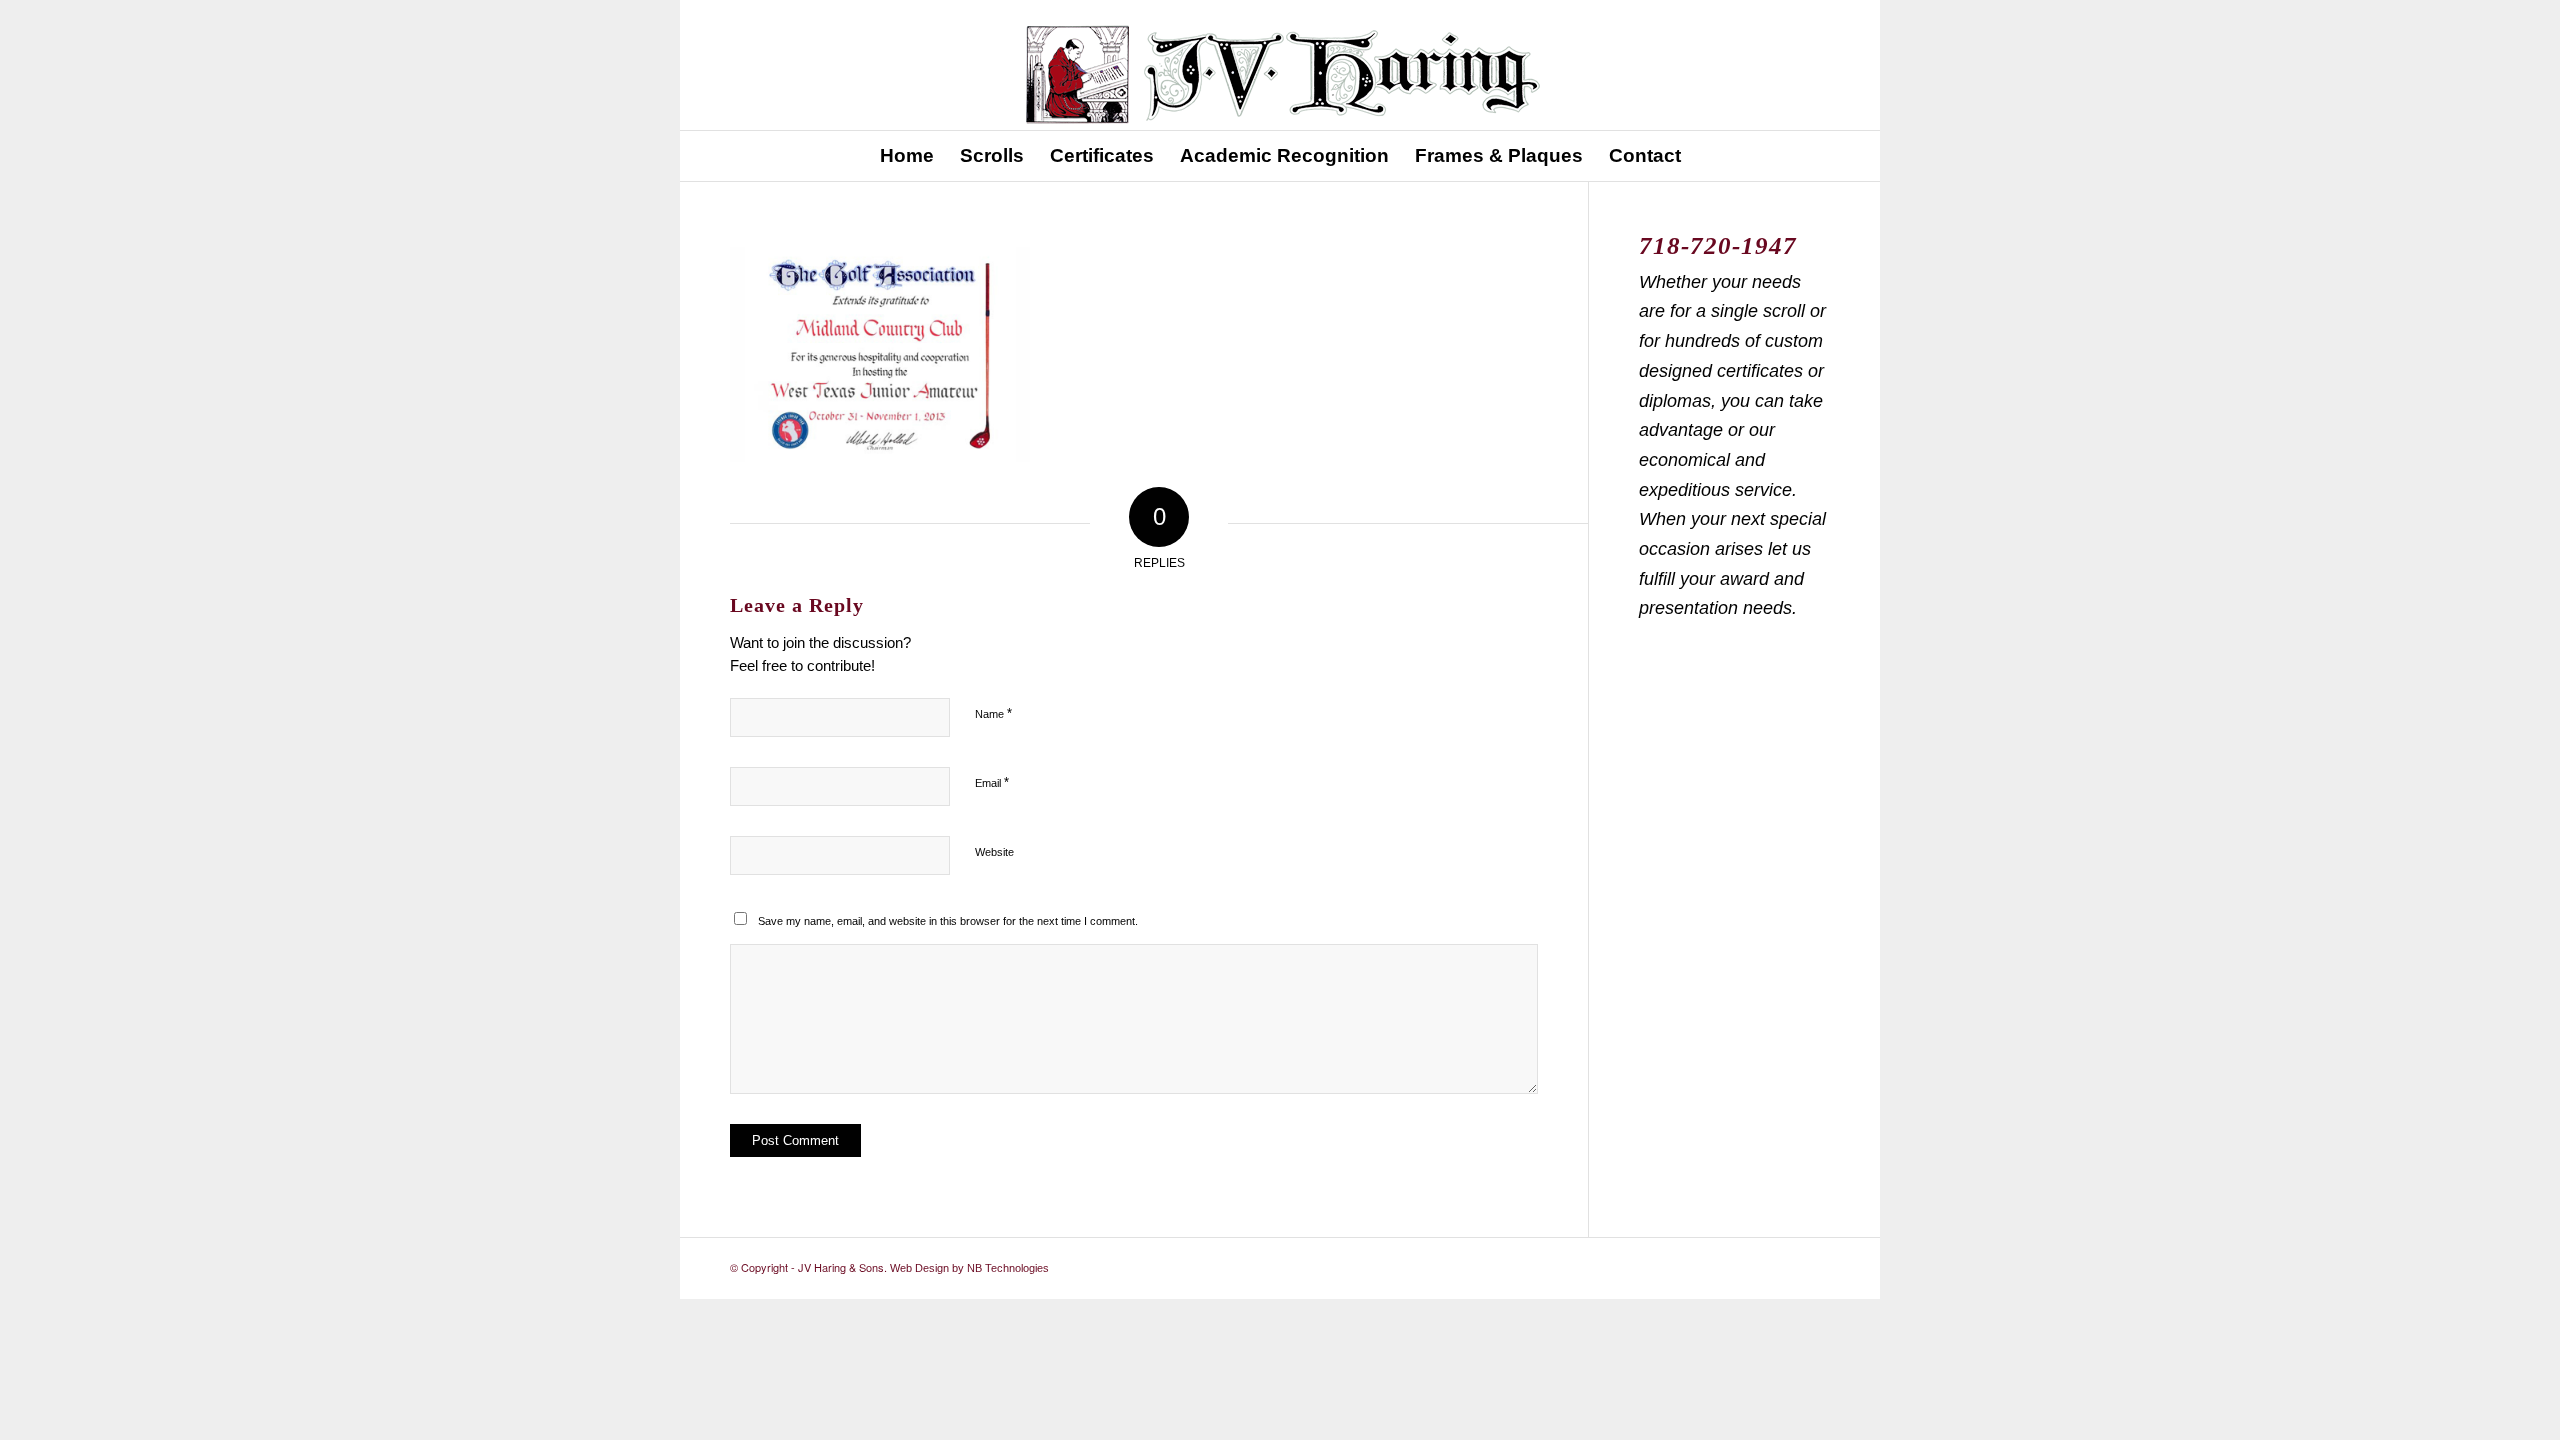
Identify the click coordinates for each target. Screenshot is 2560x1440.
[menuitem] (907, 156)
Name (993, 713)
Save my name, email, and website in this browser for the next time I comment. (948, 921)
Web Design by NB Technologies (969, 1268)
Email (992, 782)
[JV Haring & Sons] (1280, 65)
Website (994, 852)
